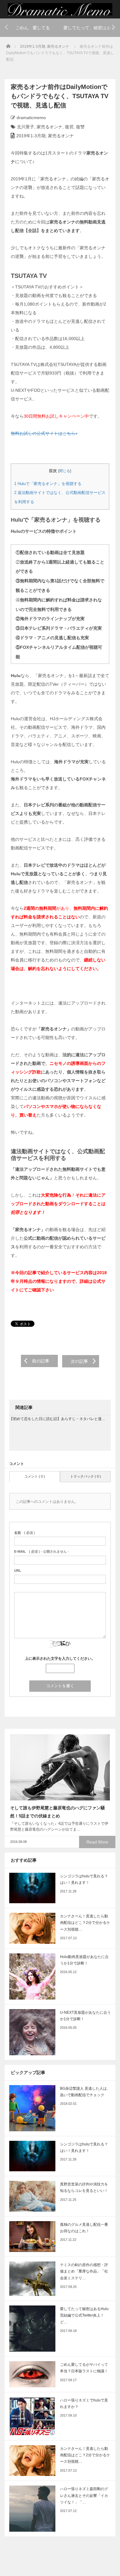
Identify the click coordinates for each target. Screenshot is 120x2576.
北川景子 (26, 127)
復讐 (80, 127)
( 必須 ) (25, 1533)
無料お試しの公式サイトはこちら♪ (44, 433)
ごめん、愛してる (33, 28)
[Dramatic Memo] (60, 9)
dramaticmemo (31, 118)
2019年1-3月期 (33, 46)
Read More (97, 1842)
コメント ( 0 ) (35, 1476)
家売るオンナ (58, 46)
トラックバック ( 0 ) (86, 1476)
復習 (69, 127)
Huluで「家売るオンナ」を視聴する (48, 484)
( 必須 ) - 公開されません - (42, 1551)
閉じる (65, 471)
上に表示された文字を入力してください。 (60, 1659)
